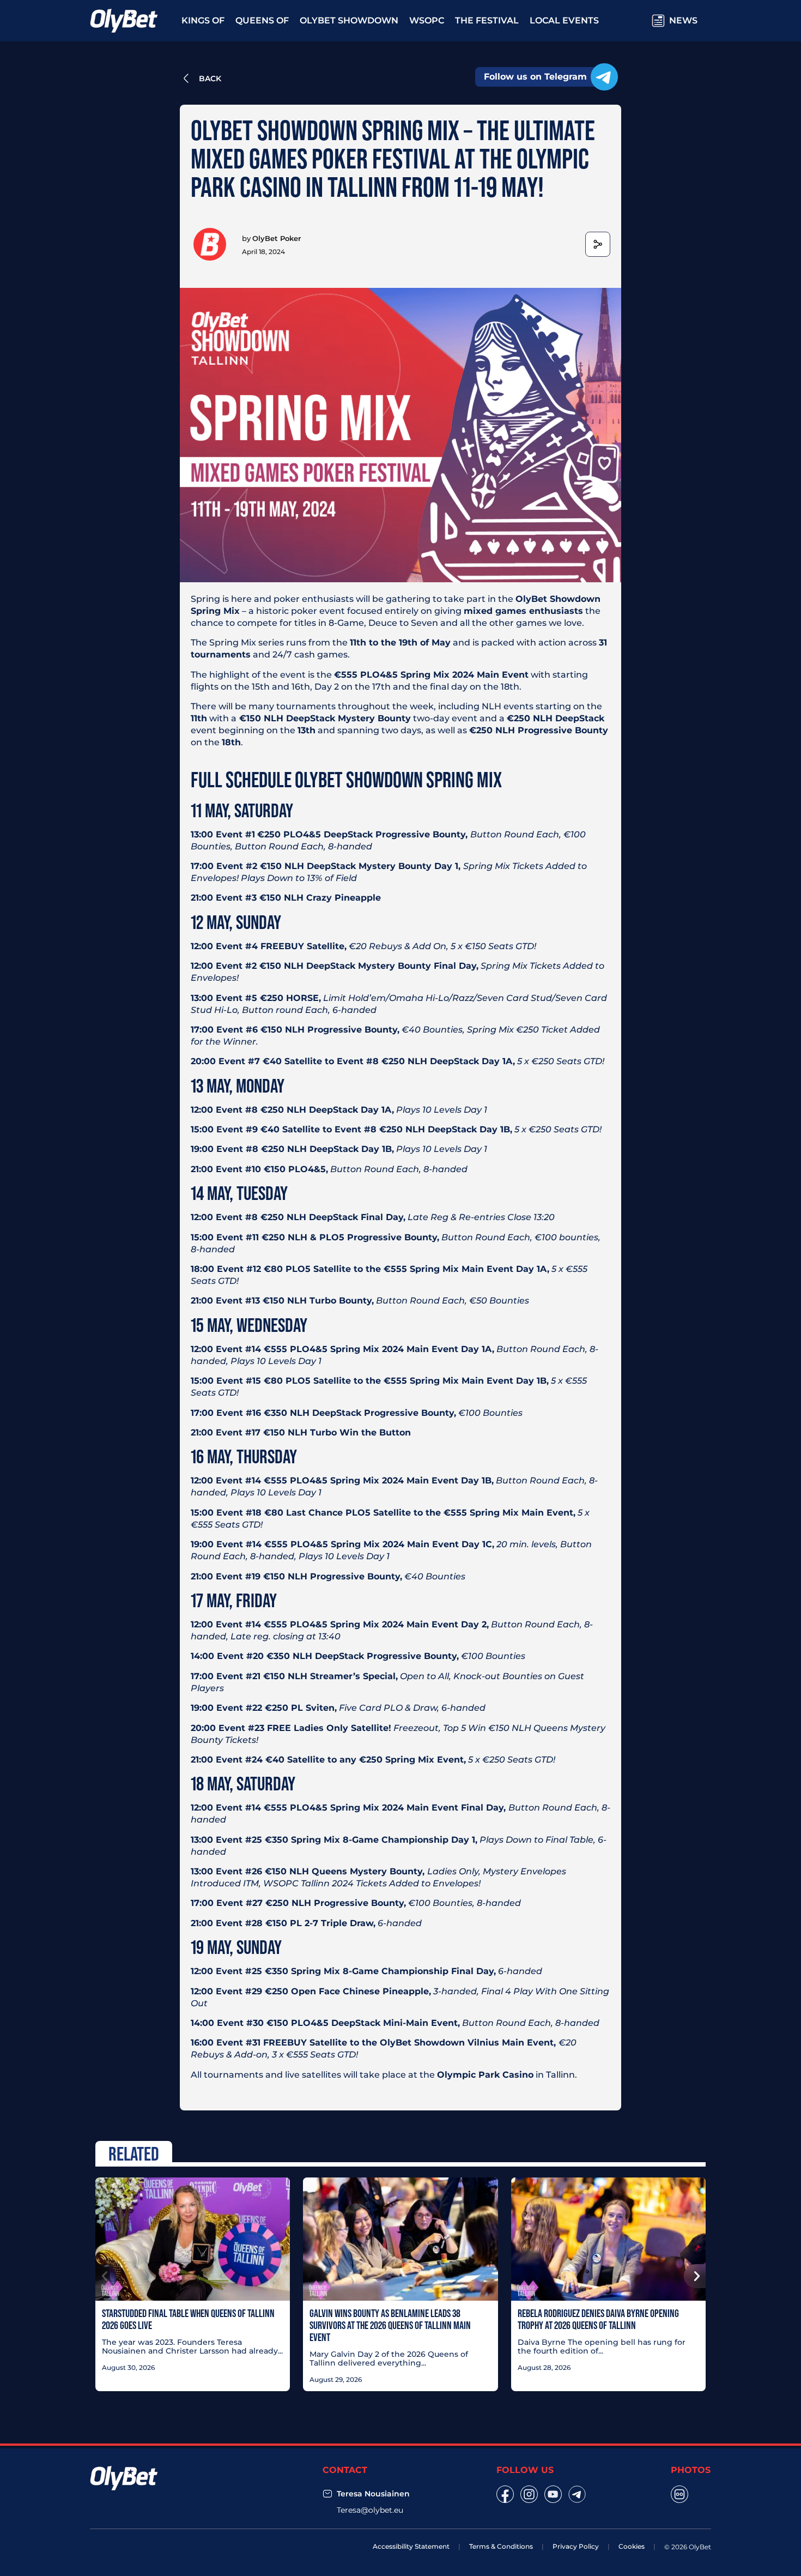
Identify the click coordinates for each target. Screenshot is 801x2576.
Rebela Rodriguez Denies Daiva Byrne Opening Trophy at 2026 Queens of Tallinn (598, 2319)
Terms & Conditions (501, 2546)
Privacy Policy (576, 2546)
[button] (106, 2276)
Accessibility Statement (411, 2546)
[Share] (598, 244)
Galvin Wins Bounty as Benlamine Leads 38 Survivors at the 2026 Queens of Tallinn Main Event (390, 2325)
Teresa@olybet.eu (370, 2510)
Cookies (632, 2546)
